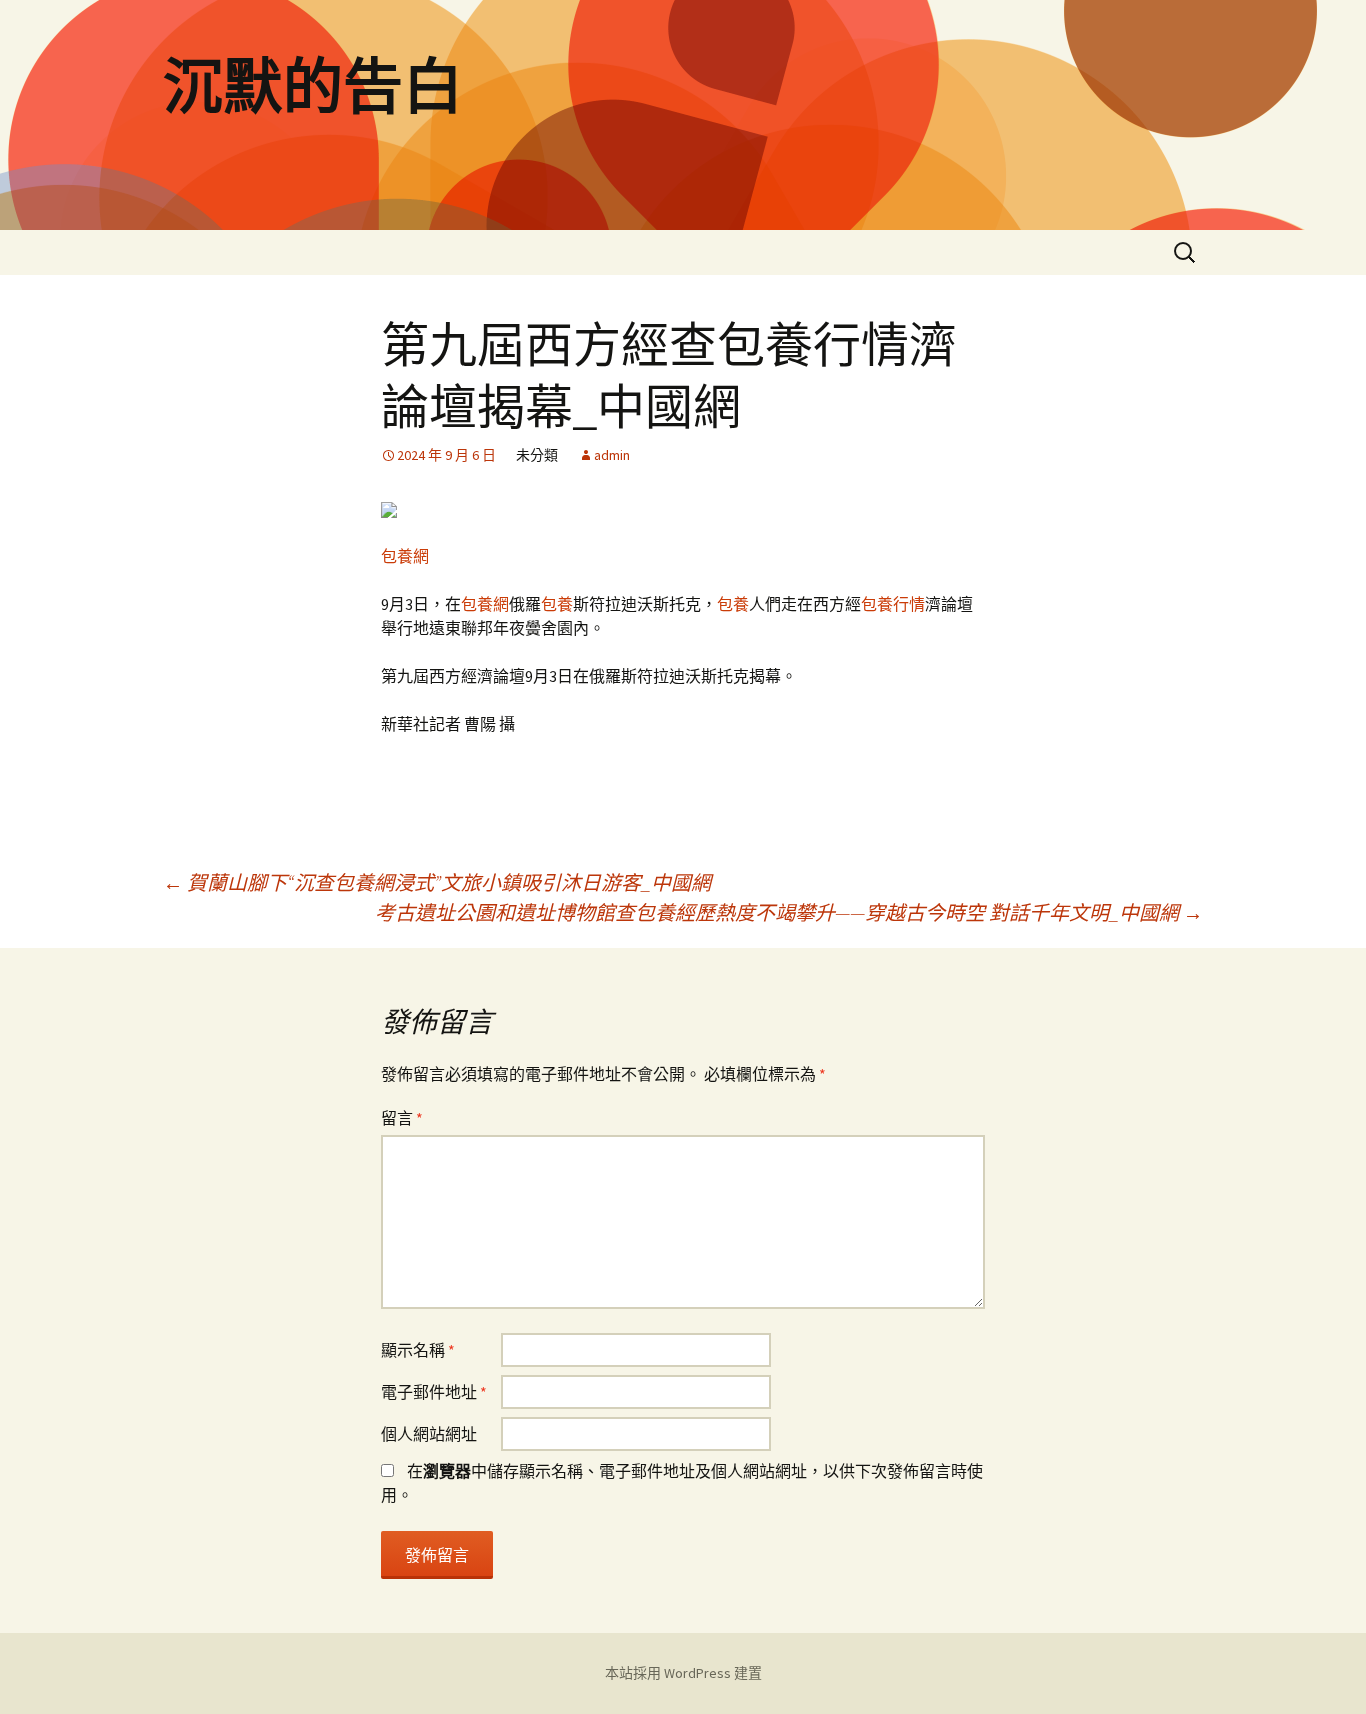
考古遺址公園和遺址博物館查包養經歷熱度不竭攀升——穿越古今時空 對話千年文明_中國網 (789, 912)
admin (612, 455)
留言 (402, 1118)
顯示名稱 (418, 1350)
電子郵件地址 (434, 1392)
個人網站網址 (429, 1434)
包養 (557, 604)
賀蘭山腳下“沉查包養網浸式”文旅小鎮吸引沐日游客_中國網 (437, 882)
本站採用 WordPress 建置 (683, 1673)
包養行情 (893, 604)
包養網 (405, 556)
